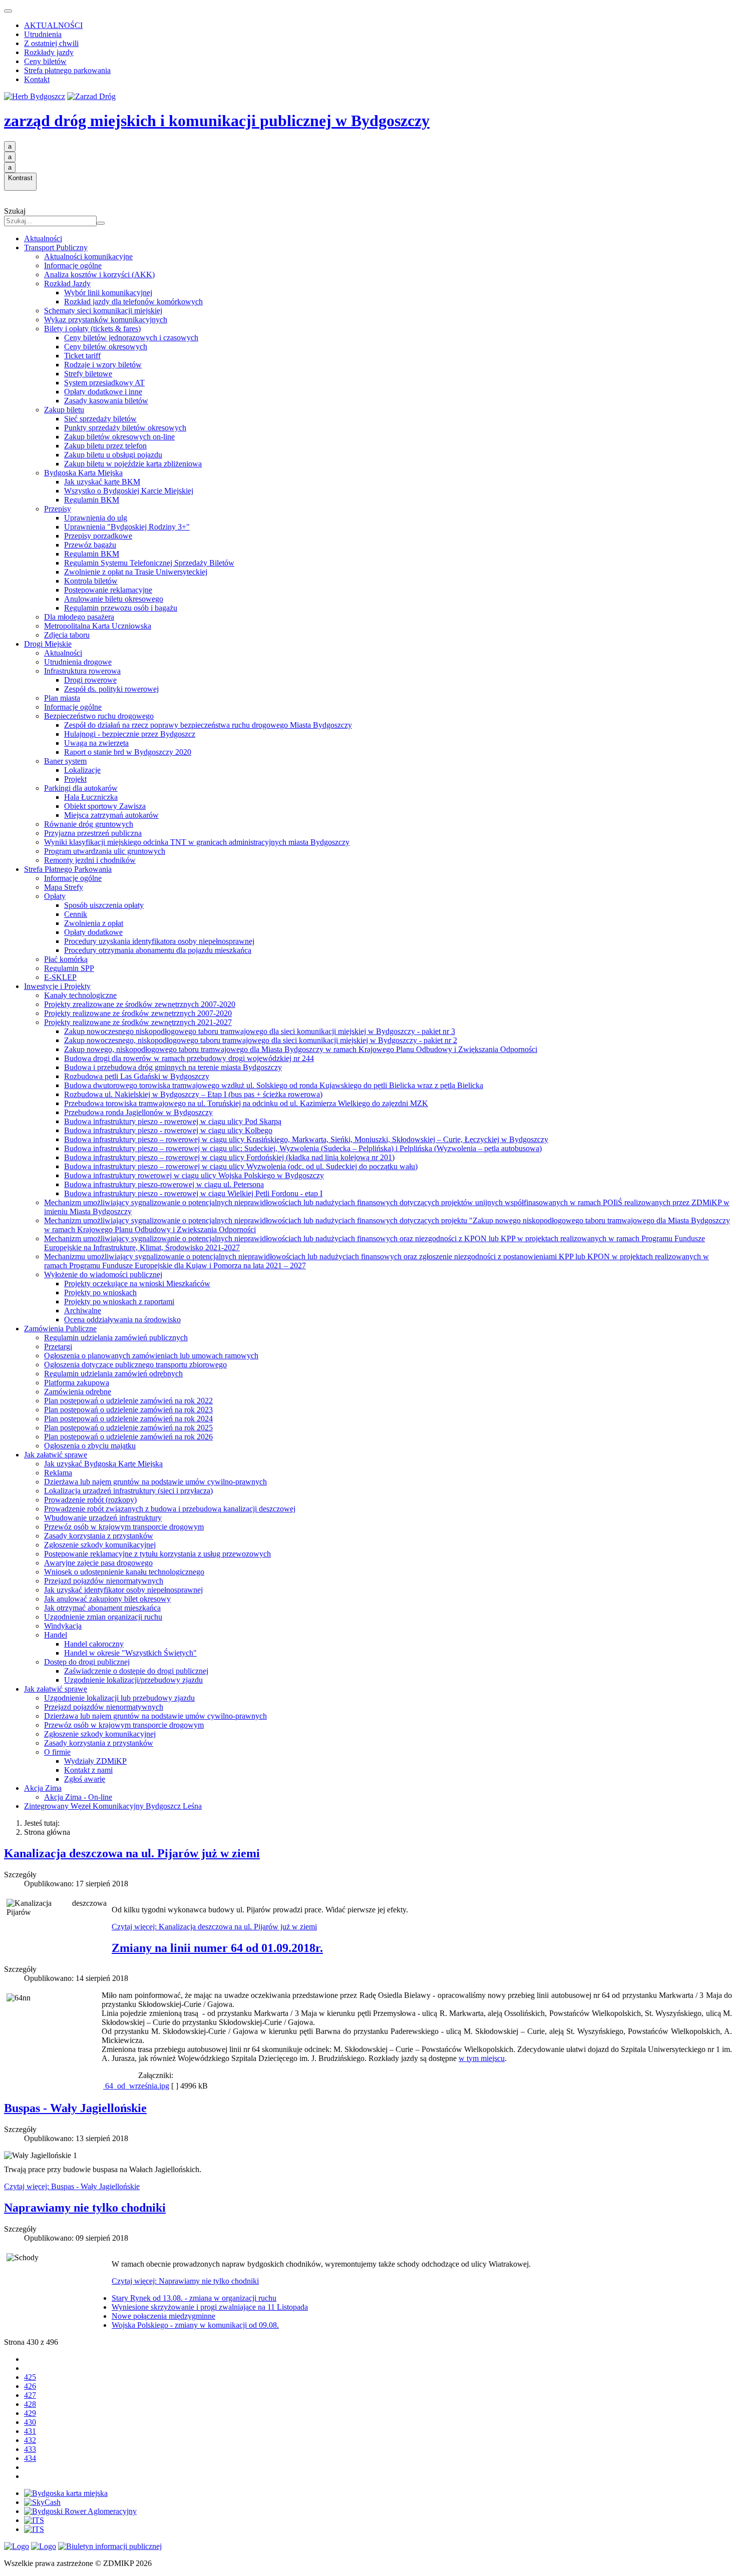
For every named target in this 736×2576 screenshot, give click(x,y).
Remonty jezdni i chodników (90, 860)
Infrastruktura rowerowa (82, 671)
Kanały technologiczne (80, 995)
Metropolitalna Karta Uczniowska (98, 626)
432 (30, 2440)
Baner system (65, 761)
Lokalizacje (82, 770)
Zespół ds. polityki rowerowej (111, 689)
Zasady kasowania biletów (106, 401)
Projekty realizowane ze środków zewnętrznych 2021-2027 (138, 1022)
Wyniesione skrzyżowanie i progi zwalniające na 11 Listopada (210, 2307)
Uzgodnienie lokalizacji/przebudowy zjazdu (133, 1680)
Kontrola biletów (91, 581)
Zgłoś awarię (85, 1779)
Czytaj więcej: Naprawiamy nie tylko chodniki (185, 2281)
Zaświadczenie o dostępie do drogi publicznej (136, 1671)
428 (30, 2404)
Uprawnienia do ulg (96, 518)
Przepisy (58, 509)
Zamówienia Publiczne (60, 1329)
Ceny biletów (45, 61)
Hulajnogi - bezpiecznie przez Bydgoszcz (130, 734)
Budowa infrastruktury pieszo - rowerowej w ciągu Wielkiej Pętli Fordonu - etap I (193, 1193)
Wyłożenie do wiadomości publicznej (103, 1274)
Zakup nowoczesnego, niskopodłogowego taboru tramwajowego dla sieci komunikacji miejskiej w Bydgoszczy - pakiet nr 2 (261, 1040)
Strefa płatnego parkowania (67, 70)
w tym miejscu (482, 2058)
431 (30, 2431)
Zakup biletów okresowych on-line (119, 437)
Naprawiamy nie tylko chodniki (85, 2208)
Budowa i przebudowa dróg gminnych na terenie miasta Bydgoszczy (173, 1067)
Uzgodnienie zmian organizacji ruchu (103, 1617)
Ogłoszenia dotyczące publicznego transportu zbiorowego (135, 1365)
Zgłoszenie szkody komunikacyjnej (100, 1545)
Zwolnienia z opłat (94, 923)
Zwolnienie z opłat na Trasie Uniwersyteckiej (136, 572)
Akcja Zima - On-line (78, 1797)
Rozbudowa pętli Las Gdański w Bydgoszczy (137, 1076)
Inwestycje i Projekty (57, 986)
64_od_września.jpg (136, 2086)
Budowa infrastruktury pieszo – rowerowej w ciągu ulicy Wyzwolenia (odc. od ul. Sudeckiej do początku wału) (241, 1166)
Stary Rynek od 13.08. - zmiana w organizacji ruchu (194, 2298)
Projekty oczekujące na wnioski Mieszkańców (137, 1283)
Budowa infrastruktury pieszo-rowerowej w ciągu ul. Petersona (164, 1184)
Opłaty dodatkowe (93, 932)
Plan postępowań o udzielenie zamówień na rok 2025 (128, 1428)
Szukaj (15, 211)
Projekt (75, 779)
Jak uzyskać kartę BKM (102, 482)
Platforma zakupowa (77, 1383)
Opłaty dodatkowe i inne (103, 392)
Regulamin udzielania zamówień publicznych (116, 1338)
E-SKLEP (60, 977)
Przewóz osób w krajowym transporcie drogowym (124, 1527)
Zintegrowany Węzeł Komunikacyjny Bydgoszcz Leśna (113, 1806)
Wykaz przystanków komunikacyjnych (106, 320)
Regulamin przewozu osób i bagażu (121, 608)
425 (30, 2377)
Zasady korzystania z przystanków (99, 1536)
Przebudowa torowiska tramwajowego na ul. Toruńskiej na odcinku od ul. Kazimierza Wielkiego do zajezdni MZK (246, 1103)
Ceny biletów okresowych (106, 347)
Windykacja (63, 1626)
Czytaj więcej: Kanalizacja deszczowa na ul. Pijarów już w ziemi (214, 1927)
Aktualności (43, 238)
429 (30, 2413)
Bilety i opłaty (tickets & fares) (92, 329)
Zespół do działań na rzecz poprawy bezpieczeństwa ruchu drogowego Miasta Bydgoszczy (208, 725)
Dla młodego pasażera (79, 617)
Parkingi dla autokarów (81, 788)
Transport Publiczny (56, 247)
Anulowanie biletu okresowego (114, 599)
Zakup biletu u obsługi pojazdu (113, 455)
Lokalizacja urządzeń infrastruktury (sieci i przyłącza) (128, 1491)
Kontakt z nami (88, 1770)
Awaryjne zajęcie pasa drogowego (98, 1563)
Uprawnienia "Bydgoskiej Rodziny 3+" (127, 527)
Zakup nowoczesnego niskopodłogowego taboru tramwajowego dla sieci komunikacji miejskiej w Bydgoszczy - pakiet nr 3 (260, 1031)
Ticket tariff (82, 356)
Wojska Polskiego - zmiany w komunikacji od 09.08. (195, 2325)
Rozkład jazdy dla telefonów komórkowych (133, 302)
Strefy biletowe (88, 374)
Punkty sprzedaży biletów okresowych (125, 428)
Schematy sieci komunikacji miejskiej (103, 311)
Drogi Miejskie (48, 644)
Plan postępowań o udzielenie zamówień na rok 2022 (128, 1401)
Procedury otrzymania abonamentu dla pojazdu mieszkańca (158, 950)
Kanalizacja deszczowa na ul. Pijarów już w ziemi (132, 1853)
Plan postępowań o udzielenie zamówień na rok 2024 (128, 1419)
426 (30, 2386)
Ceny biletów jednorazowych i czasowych (131, 338)
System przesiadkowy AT (104, 383)
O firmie (57, 1752)
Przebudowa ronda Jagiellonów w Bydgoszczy (138, 1112)
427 (30, 2395)
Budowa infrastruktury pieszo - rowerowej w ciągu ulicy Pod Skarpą (173, 1121)
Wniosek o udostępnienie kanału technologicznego (124, 1572)
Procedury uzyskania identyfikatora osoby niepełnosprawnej (159, 941)
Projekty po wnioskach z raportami (119, 1302)
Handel (56, 1635)
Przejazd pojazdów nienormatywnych (104, 1581)
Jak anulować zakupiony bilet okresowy (107, 1599)
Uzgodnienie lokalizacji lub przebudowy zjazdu (119, 1698)
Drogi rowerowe (90, 680)
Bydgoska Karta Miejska (83, 473)
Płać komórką (66, 959)
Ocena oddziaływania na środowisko (122, 1320)
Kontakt (37, 79)
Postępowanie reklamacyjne (108, 590)
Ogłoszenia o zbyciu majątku (90, 1446)
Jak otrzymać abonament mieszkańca (102, 1608)
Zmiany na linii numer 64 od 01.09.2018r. (217, 1948)
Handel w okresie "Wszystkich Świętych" (130, 1653)
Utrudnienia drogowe (78, 662)
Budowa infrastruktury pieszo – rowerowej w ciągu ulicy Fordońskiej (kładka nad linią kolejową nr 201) (229, 1157)
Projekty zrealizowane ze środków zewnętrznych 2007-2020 (140, 1004)
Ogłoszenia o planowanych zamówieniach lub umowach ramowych (151, 1356)
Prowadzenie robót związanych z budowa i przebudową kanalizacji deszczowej (170, 1509)
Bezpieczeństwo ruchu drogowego (99, 716)
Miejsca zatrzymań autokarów (111, 815)
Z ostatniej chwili (51, 43)
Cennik (76, 914)
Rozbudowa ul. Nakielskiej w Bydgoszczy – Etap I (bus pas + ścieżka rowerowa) (193, 1094)
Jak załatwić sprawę (56, 1455)
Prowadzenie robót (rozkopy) (90, 1500)
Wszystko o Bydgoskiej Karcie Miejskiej (129, 491)
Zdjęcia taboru (67, 635)
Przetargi (58, 1347)
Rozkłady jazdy (49, 52)
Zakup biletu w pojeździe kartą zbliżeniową (133, 464)
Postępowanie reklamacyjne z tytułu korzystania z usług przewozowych (157, 1554)
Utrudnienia (43, 34)
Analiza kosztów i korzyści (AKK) (99, 275)
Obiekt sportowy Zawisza (105, 806)
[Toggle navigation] (8, 11)
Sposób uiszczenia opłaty (104, 905)
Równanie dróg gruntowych (89, 824)
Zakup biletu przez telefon (105, 446)
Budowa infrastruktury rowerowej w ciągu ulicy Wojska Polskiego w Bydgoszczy (194, 1175)
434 (30, 2458)
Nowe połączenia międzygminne (163, 2316)
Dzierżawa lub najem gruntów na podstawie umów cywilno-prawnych (155, 1482)
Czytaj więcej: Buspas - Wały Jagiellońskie (72, 2186)
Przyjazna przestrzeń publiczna (93, 833)
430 (30, 2422)
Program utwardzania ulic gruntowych (105, 851)
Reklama (58, 1473)
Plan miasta (62, 698)
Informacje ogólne (73, 266)
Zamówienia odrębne (78, 1392)
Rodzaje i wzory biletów (103, 365)
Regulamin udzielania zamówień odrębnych (113, 1374)
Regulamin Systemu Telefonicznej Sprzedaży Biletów (149, 563)
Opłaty (55, 896)
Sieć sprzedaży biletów (100, 419)
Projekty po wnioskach (100, 1293)
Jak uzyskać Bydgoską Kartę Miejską (103, 1464)
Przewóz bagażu (90, 545)
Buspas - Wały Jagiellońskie (75, 2108)
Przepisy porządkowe (98, 536)
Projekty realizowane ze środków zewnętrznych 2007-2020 (138, 1013)
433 (30, 2449)
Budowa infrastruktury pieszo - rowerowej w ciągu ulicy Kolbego (168, 1130)
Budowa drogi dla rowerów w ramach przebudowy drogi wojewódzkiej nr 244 (189, 1058)
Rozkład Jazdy (67, 284)
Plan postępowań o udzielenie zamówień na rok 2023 (128, 1410)
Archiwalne (83, 1311)
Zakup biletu (64, 410)
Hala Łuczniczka (91, 797)
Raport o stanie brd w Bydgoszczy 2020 (128, 752)
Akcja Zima (43, 1788)
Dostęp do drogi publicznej (87, 1662)
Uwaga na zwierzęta (96, 743)
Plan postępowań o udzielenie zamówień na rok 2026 (128, 1437)
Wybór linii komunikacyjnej (108, 293)
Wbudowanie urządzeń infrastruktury (103, 1518)
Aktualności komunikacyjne (88, 256)
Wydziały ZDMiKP (95, 1761)
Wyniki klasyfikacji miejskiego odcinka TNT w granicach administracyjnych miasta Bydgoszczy (197, 842)
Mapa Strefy (64, 887)
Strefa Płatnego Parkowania (68, 869)
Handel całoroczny (94, 1644)
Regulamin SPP (69, 968)
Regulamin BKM (92, 500)
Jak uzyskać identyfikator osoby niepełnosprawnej (123, 1590)
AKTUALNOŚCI (53, 25)
